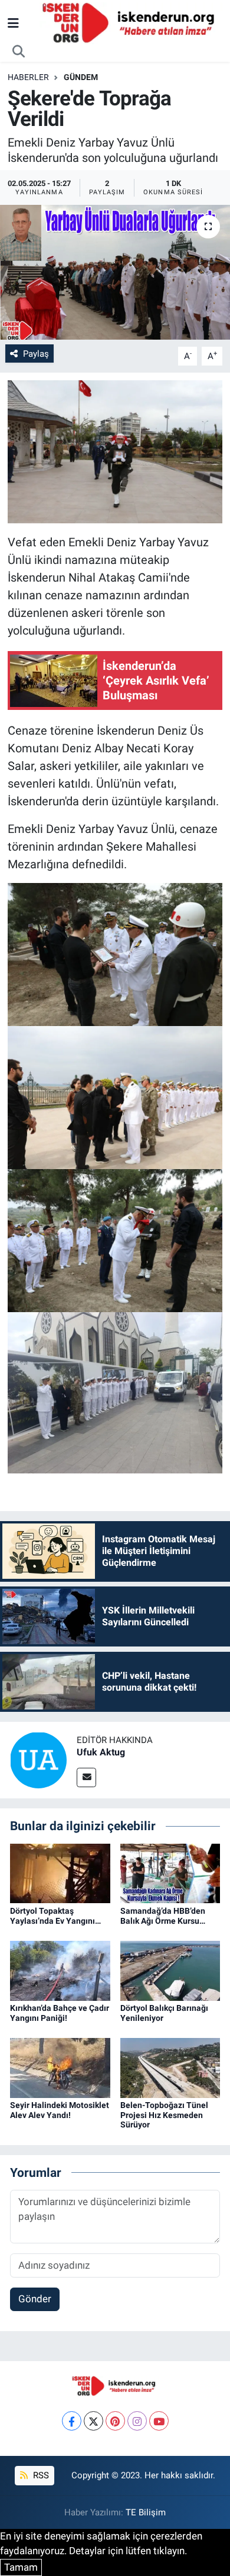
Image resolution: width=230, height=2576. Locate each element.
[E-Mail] (86, 1777)
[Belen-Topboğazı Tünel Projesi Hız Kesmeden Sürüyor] (170, 2067)
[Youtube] (159, 2421)
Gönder (35, 2299)
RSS (40, 2475)
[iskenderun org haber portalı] (131, 22)
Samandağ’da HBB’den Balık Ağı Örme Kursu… (163, 1916)
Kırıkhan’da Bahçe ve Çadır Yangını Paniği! (60, 2013)
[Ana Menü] (13, 23)
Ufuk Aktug (101, 1752)
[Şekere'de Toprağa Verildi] (115, 272)
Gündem (81, 77)
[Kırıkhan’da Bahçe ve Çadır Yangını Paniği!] (60, 1970)
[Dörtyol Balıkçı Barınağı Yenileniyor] (170, 1970)
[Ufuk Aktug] (38, 1760)
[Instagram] (137, 2421)
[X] (93, 2421)
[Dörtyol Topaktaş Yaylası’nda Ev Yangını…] (60, 1873)
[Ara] (19, 52)
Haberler (28, 77)
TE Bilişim (146, 2512)
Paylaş (36, 354)
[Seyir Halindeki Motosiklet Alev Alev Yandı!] (60, 2067)
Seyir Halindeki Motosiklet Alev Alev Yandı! (60, 2110)
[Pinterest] (115, 2421)
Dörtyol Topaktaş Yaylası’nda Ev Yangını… (55, 1916)
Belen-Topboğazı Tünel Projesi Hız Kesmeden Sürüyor (164, 2115)
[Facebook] (72, 2421)
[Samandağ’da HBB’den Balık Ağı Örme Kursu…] (170, 1873)
